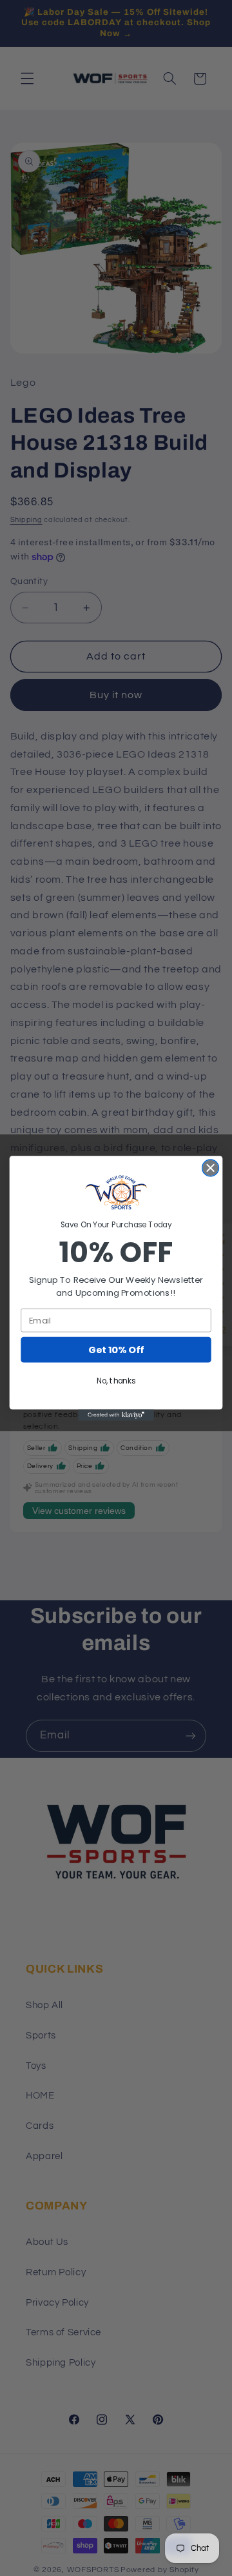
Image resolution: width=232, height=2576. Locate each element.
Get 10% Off (116, 1350)
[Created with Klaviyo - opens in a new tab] (116, 1415)
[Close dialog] (211, 1168)
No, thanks (116, 1381)
